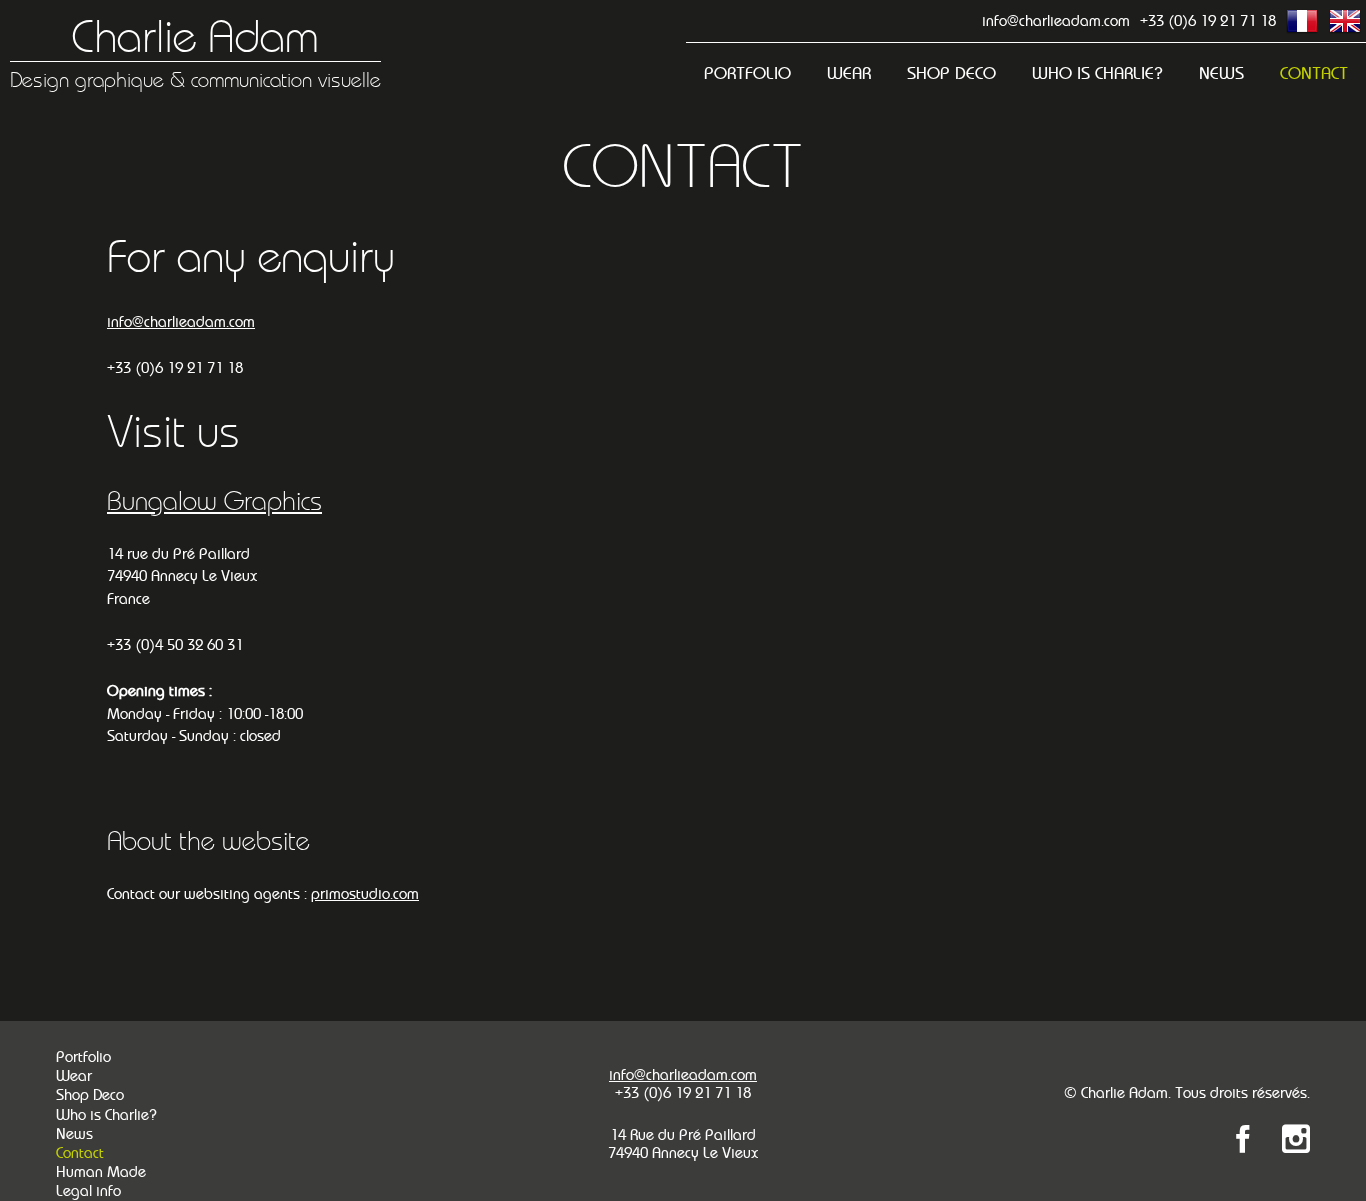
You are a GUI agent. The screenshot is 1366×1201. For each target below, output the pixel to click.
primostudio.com (365, 893)
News (1221, 73)
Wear (849, 73)
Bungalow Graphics (214, 501)
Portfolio (747, 73)
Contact (1314, 73)
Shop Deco (951, 73)
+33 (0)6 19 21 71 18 (1208, 20)
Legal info (88, 1191)
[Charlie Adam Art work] (1296, 1142)
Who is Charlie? (1097, 73)
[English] (1345, 21)
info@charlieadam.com (1056, 20)
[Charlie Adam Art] (1243, 1142)
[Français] (1302, 21)
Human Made (101, 1172)
